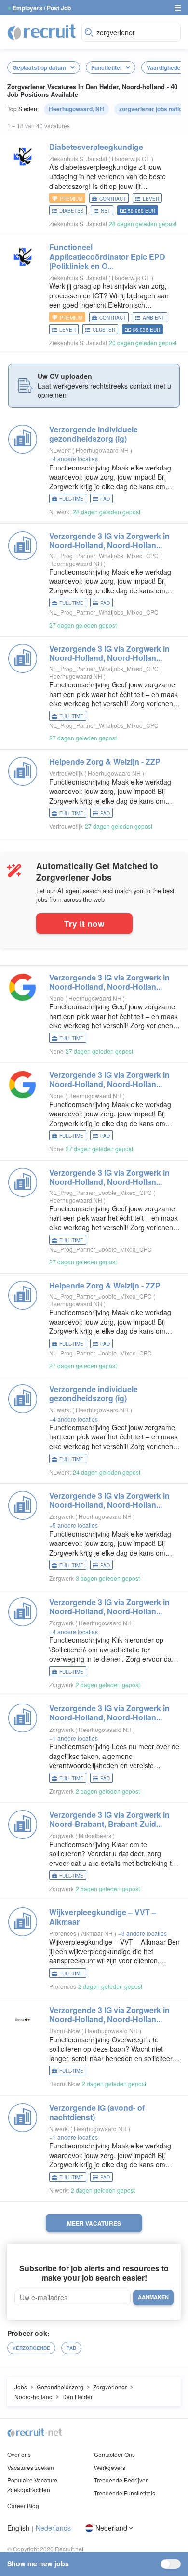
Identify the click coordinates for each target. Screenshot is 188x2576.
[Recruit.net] (42, 31)
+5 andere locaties (74, 1525)
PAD (105, 499)
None (56, 998)
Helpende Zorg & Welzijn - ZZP (105, 761)
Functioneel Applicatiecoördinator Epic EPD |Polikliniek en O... (107, 256)
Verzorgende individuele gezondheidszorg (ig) (94, 434)
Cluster (104, 330)
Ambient (154, 318)
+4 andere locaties (74, 459)
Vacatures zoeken (31, 2467)
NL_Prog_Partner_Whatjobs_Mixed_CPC (104, 556)
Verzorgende (31, 2348)
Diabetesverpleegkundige (96, 147)
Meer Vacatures (94, 2223)
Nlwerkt (59, 2128)
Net (106, 211)
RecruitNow (65, 2031)
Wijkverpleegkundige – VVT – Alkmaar (103, 1917)
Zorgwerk (61, 1516)
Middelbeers (96, 1835)
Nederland (111, 2528)
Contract (113, 199)
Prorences (63, 1933)
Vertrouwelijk (66, 773)
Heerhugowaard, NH (76, 109)
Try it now (84, 923)
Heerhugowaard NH (103, 450)
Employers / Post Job (42, 8)
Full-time (71, 499)
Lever (151, 199)
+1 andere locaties (74, 1738)
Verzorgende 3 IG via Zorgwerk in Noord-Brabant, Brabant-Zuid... (109, 1819)
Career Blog (23, 2505)
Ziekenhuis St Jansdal (78, 158)
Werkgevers (110, 2467)
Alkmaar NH (98, 1933)
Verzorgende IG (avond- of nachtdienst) (97, 2112)
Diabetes (72, 211)
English (18, 2528)
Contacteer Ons (114, 2454)
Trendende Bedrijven (121, 2480)
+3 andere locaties (142, 1933)
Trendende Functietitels (125, 2493)
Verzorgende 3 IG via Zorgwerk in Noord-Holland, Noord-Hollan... (109, 540)
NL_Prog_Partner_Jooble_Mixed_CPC (101, 1192)
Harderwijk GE (132, 158)
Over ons (19, 2454)
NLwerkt (60, 450)
